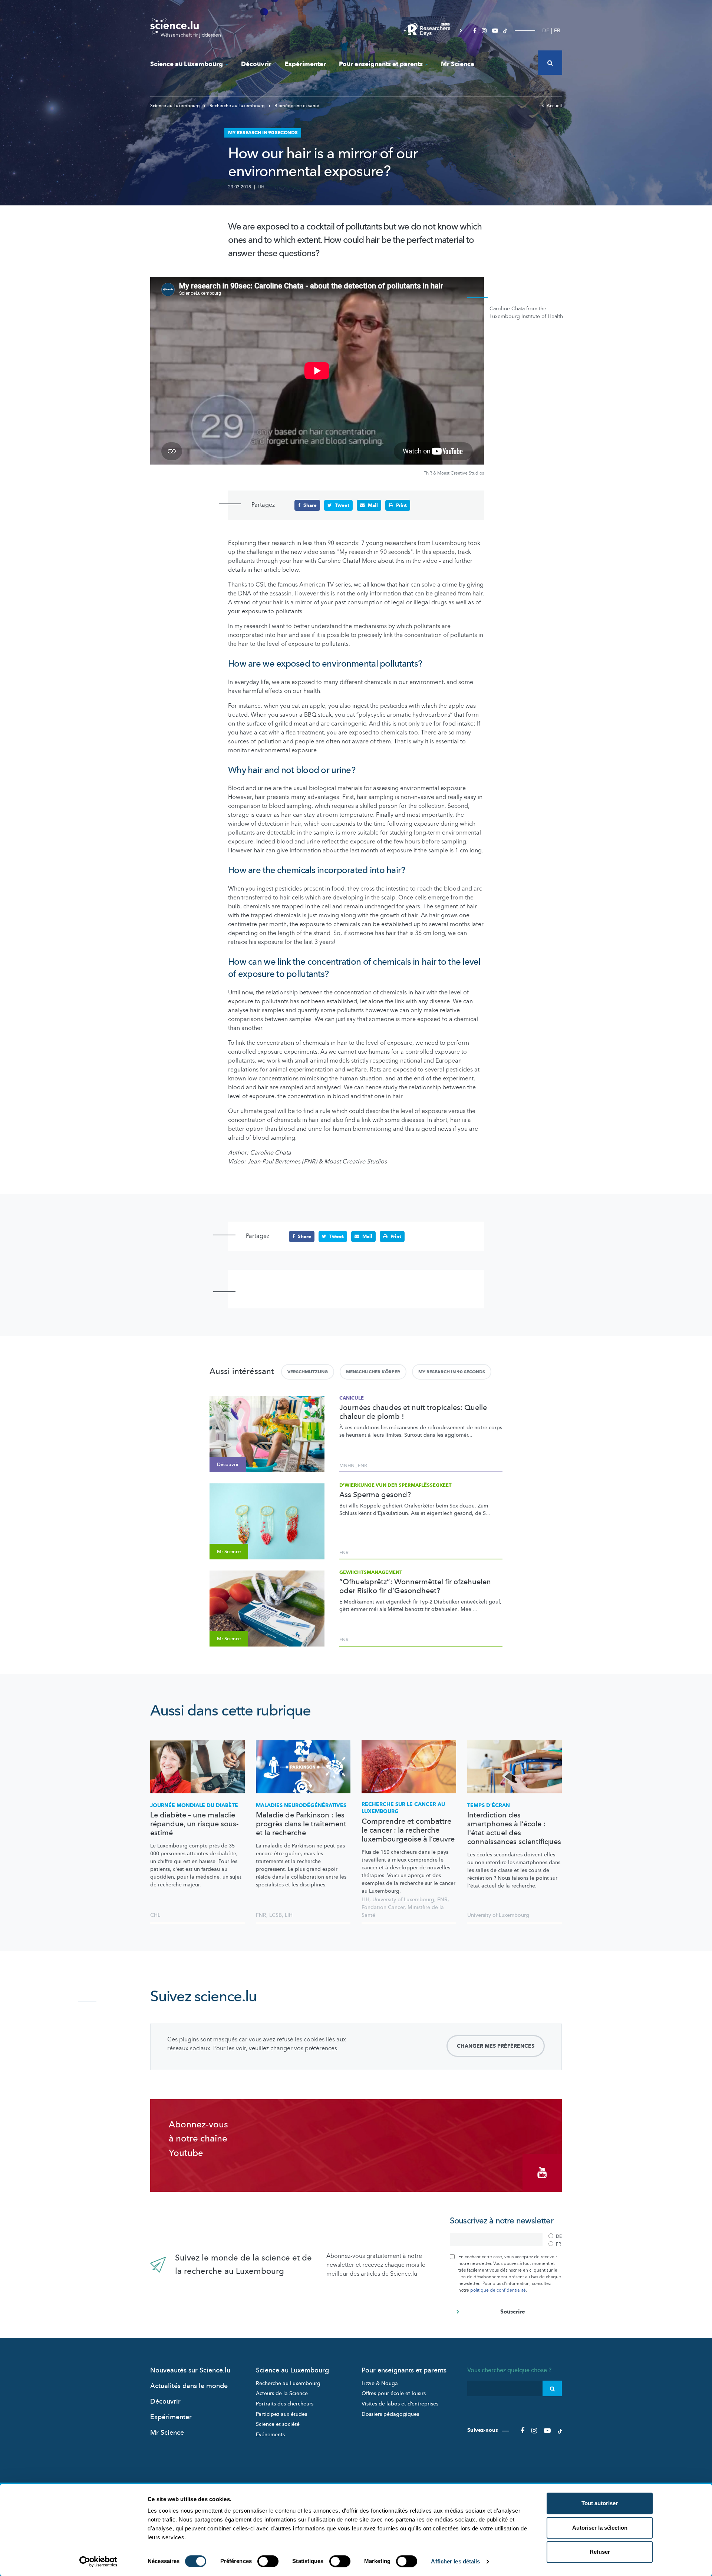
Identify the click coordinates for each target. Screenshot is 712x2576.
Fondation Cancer (383, 1907)
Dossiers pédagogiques (390, 2414)
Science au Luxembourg (187, 64)
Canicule (352, 1398)
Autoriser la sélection (600, 2528)
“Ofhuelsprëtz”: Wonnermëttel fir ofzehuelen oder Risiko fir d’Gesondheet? (415, 1586)
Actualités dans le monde (189, 2386)
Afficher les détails (455, 2561)
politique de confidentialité (498, 2290)
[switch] (268, 2561)
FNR (362, 1466)
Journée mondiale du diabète (194, 1805)
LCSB (276, 1915)
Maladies (301, 1805)
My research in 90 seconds (452, 1372)
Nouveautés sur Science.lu (190, 2370)
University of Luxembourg (403, 1900)
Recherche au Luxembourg (237, 106)
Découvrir (256, 64)
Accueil (554, 106)
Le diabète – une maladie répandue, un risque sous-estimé (194, 1824)
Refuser (600, 2552)
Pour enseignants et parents (381, 64)
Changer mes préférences (496, 2046)
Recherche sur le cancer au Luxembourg (403, 1808)
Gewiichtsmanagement (371, 1572)
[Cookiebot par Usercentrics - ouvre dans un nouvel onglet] (98, 2562)
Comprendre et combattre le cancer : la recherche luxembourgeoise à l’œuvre (408, 1830)
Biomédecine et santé (296, 106)
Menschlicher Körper (373, 1372)
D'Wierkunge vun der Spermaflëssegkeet (395, 1485)
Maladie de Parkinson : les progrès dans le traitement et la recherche (301, 1824)
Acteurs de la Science (282, 2393)
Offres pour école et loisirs (394, 2393)
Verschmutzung (308, 1372)
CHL (155, 1915)
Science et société (278, 2424)
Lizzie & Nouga (380, 2383)
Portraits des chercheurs (285, 2404)
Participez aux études (281, 2414)
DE (546, 31)
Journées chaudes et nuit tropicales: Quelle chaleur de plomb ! (413, 1412)
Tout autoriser (600, 2503)
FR (557, 31)
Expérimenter (305, 64)
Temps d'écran (489, 1805)
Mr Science (458, 64)
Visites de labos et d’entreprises (400, 2404)
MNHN (347, 1466)
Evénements (270, 2435)
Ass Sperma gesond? (375, 1495)
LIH (261, 187)
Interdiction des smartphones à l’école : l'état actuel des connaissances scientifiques (514, 1829)
